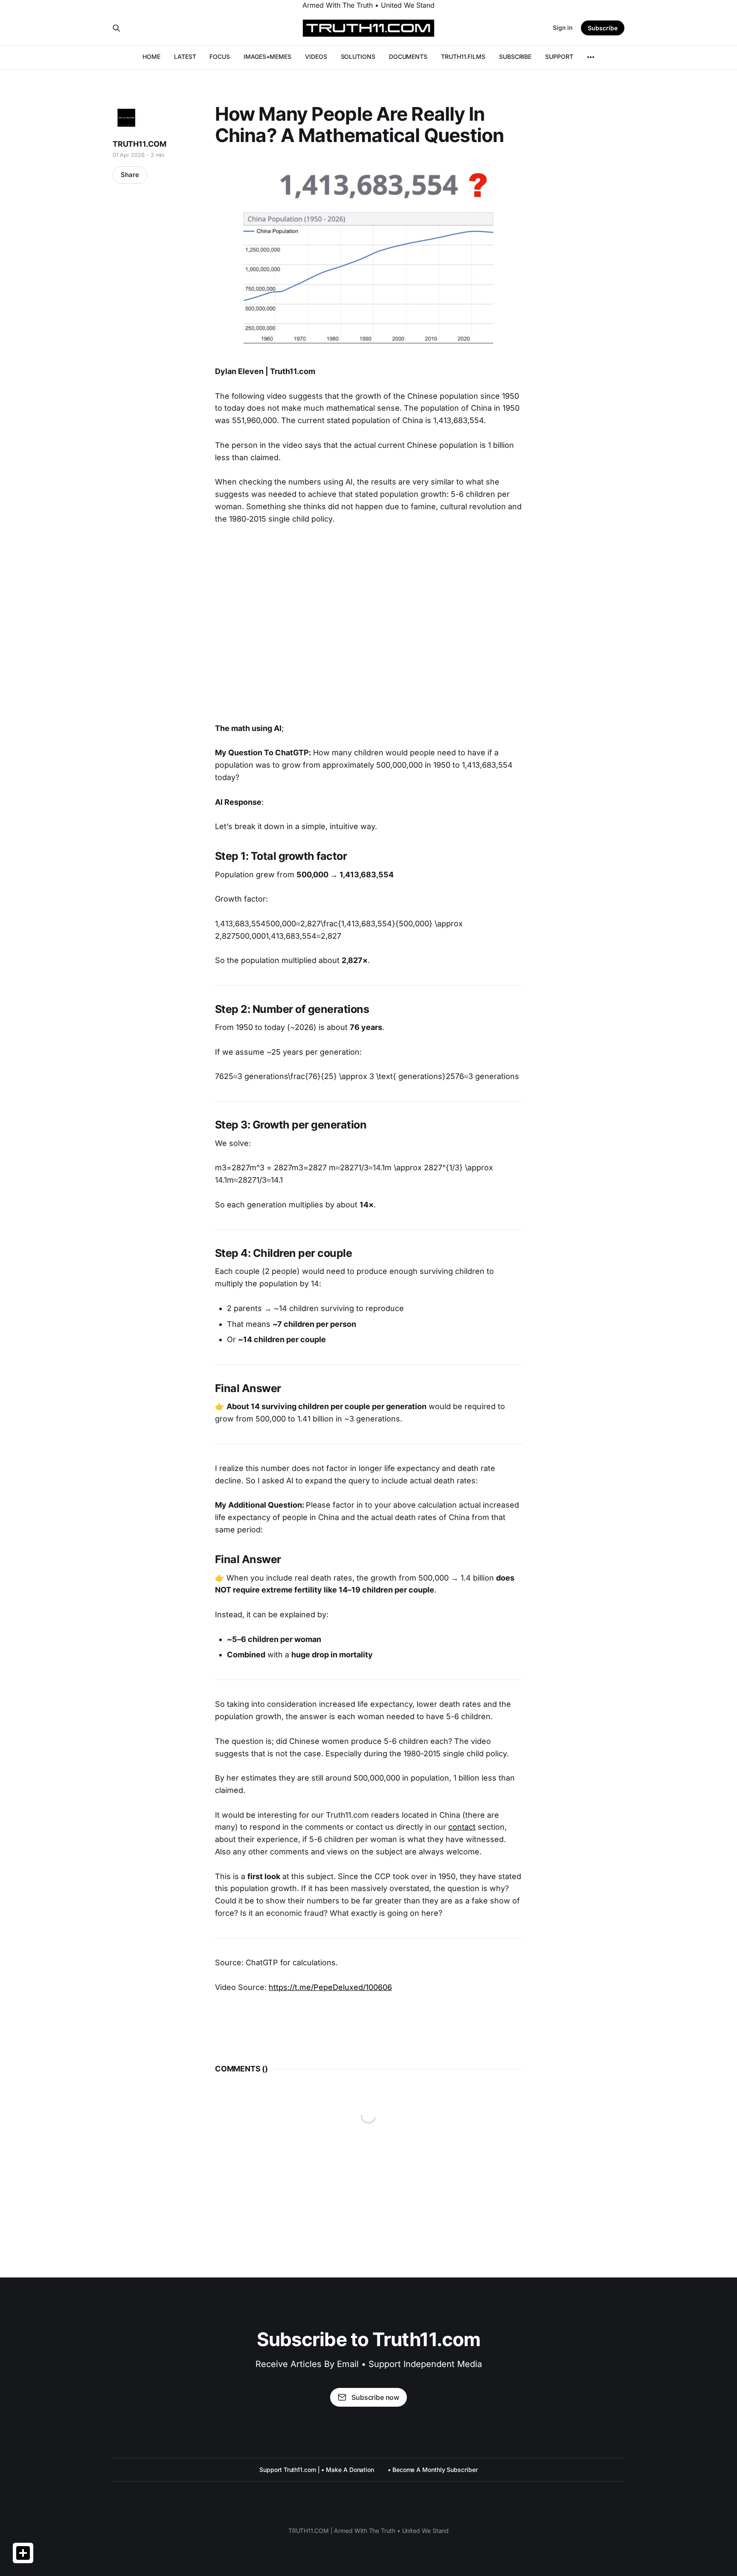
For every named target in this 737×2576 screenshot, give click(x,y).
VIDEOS (316, 57)
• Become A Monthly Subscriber (433, 2470)
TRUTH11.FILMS (463, 57)
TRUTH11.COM (139, 144)
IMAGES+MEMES (267, 57)
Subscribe (603, 28)
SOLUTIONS (358, 57)
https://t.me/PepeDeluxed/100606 (330, 1987)
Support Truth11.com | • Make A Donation (317, 2470)
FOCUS (220, 57)
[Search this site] (116, 28)
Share (130, 175)
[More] (591, 57)
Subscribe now (375, 2397)
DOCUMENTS (408, 57)
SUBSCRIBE (515, 57)
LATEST (185, 57)
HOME (151, 57)
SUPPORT (559, 57)
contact (462, 1827)
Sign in (563, 28)
